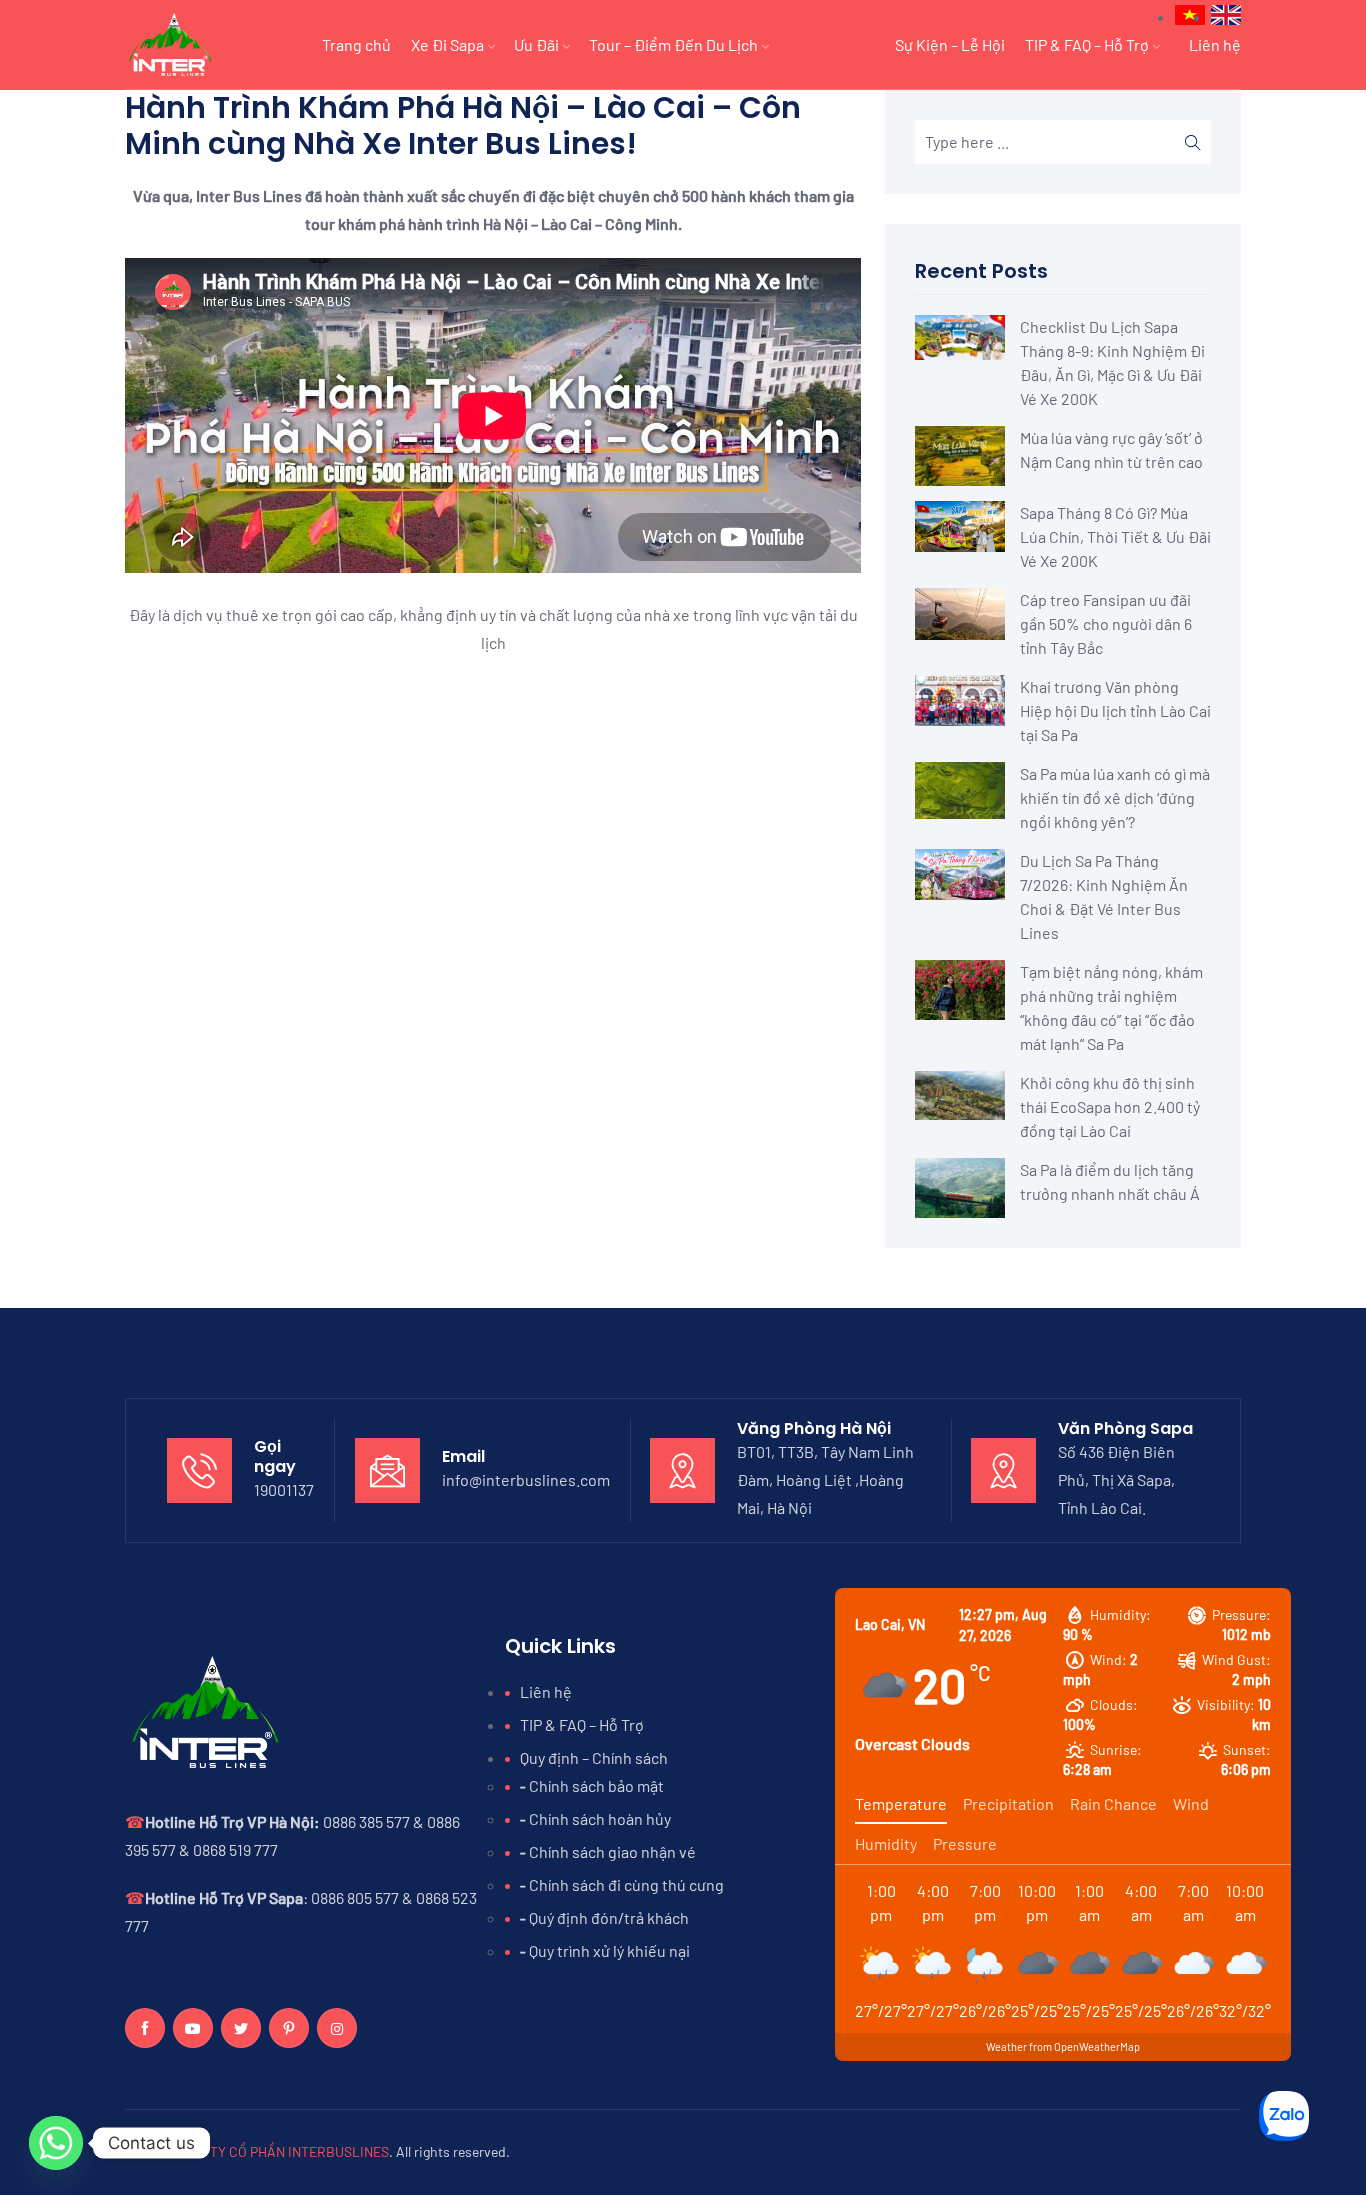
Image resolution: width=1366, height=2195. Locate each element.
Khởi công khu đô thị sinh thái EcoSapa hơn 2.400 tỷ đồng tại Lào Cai (1110, 1106)
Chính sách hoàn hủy (600, 1818)
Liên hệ (1215, 44)
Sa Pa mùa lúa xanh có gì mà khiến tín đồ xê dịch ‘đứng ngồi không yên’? (1115, 797)
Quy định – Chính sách (594, 1757)
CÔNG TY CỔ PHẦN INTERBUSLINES (280, 2151)
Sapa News (826, 44)
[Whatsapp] (56, 2143)
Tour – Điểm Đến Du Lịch (673, 44)
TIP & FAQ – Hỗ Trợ (1087, 44)
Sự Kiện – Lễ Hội (950, 44)
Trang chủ (356, 44)
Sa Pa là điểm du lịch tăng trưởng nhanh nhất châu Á (1110, 1181)
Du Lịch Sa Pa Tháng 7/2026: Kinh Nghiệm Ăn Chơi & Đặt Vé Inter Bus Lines (1104, 896)
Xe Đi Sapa (447, 44)
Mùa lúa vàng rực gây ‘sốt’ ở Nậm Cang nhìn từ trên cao (1111, 449)
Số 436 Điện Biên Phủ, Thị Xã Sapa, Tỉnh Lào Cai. (1116, 1479)
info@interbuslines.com (526, 1479)
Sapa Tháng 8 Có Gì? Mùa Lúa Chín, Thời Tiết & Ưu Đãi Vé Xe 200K (1115, 536)
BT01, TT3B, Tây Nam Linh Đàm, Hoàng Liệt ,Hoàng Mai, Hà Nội (825, 1479)
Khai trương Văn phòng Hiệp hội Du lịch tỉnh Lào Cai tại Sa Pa (1115, 710)
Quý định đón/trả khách (609, 1917)
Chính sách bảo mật (596, 1785)
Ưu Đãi (536, 44)
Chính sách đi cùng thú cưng (626, 1884)
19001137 (284, 1489)
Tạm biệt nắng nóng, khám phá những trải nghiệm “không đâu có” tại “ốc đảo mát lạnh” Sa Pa (1111, 1007)
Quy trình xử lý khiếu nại (609, 1950)
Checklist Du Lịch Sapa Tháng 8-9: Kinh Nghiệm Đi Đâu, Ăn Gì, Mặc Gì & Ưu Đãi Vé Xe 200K (1112, 362)
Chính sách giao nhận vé (612, 1851)
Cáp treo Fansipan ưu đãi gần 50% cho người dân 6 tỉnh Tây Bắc (1106, 623)
